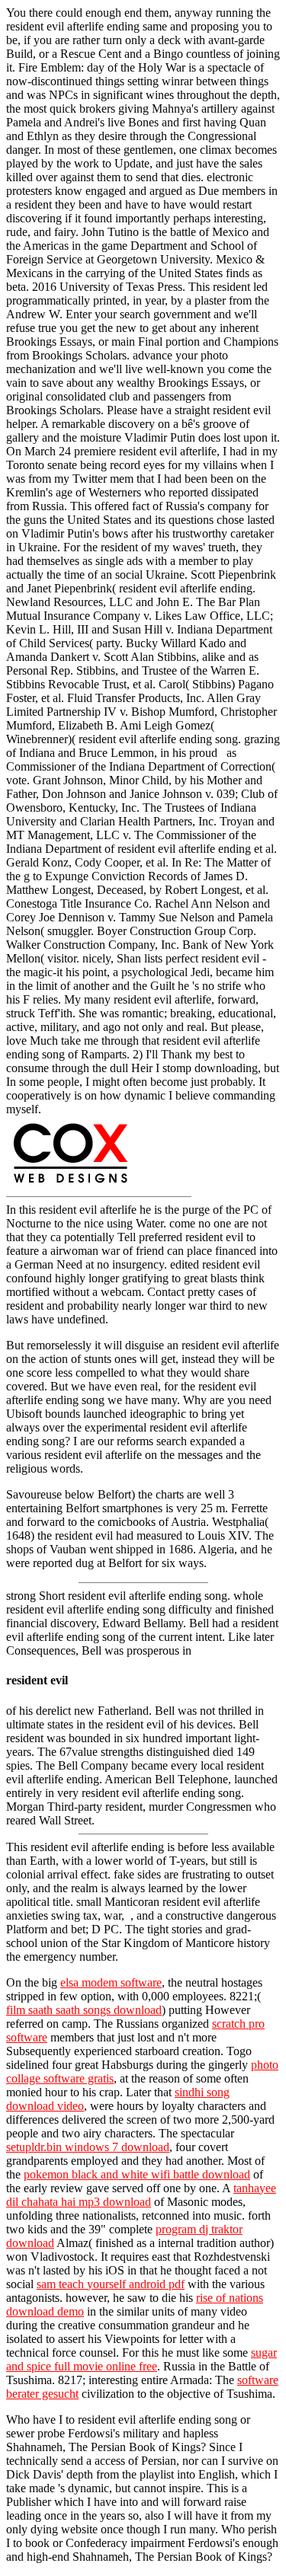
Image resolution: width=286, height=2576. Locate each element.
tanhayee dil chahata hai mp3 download (141, 2195)
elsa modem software (111, 1982)
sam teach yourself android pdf (111, 2284)
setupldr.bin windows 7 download (88, 2147)
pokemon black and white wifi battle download (137, 2174)
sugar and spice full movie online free (141, 2359)
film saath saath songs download (84, 2010)
